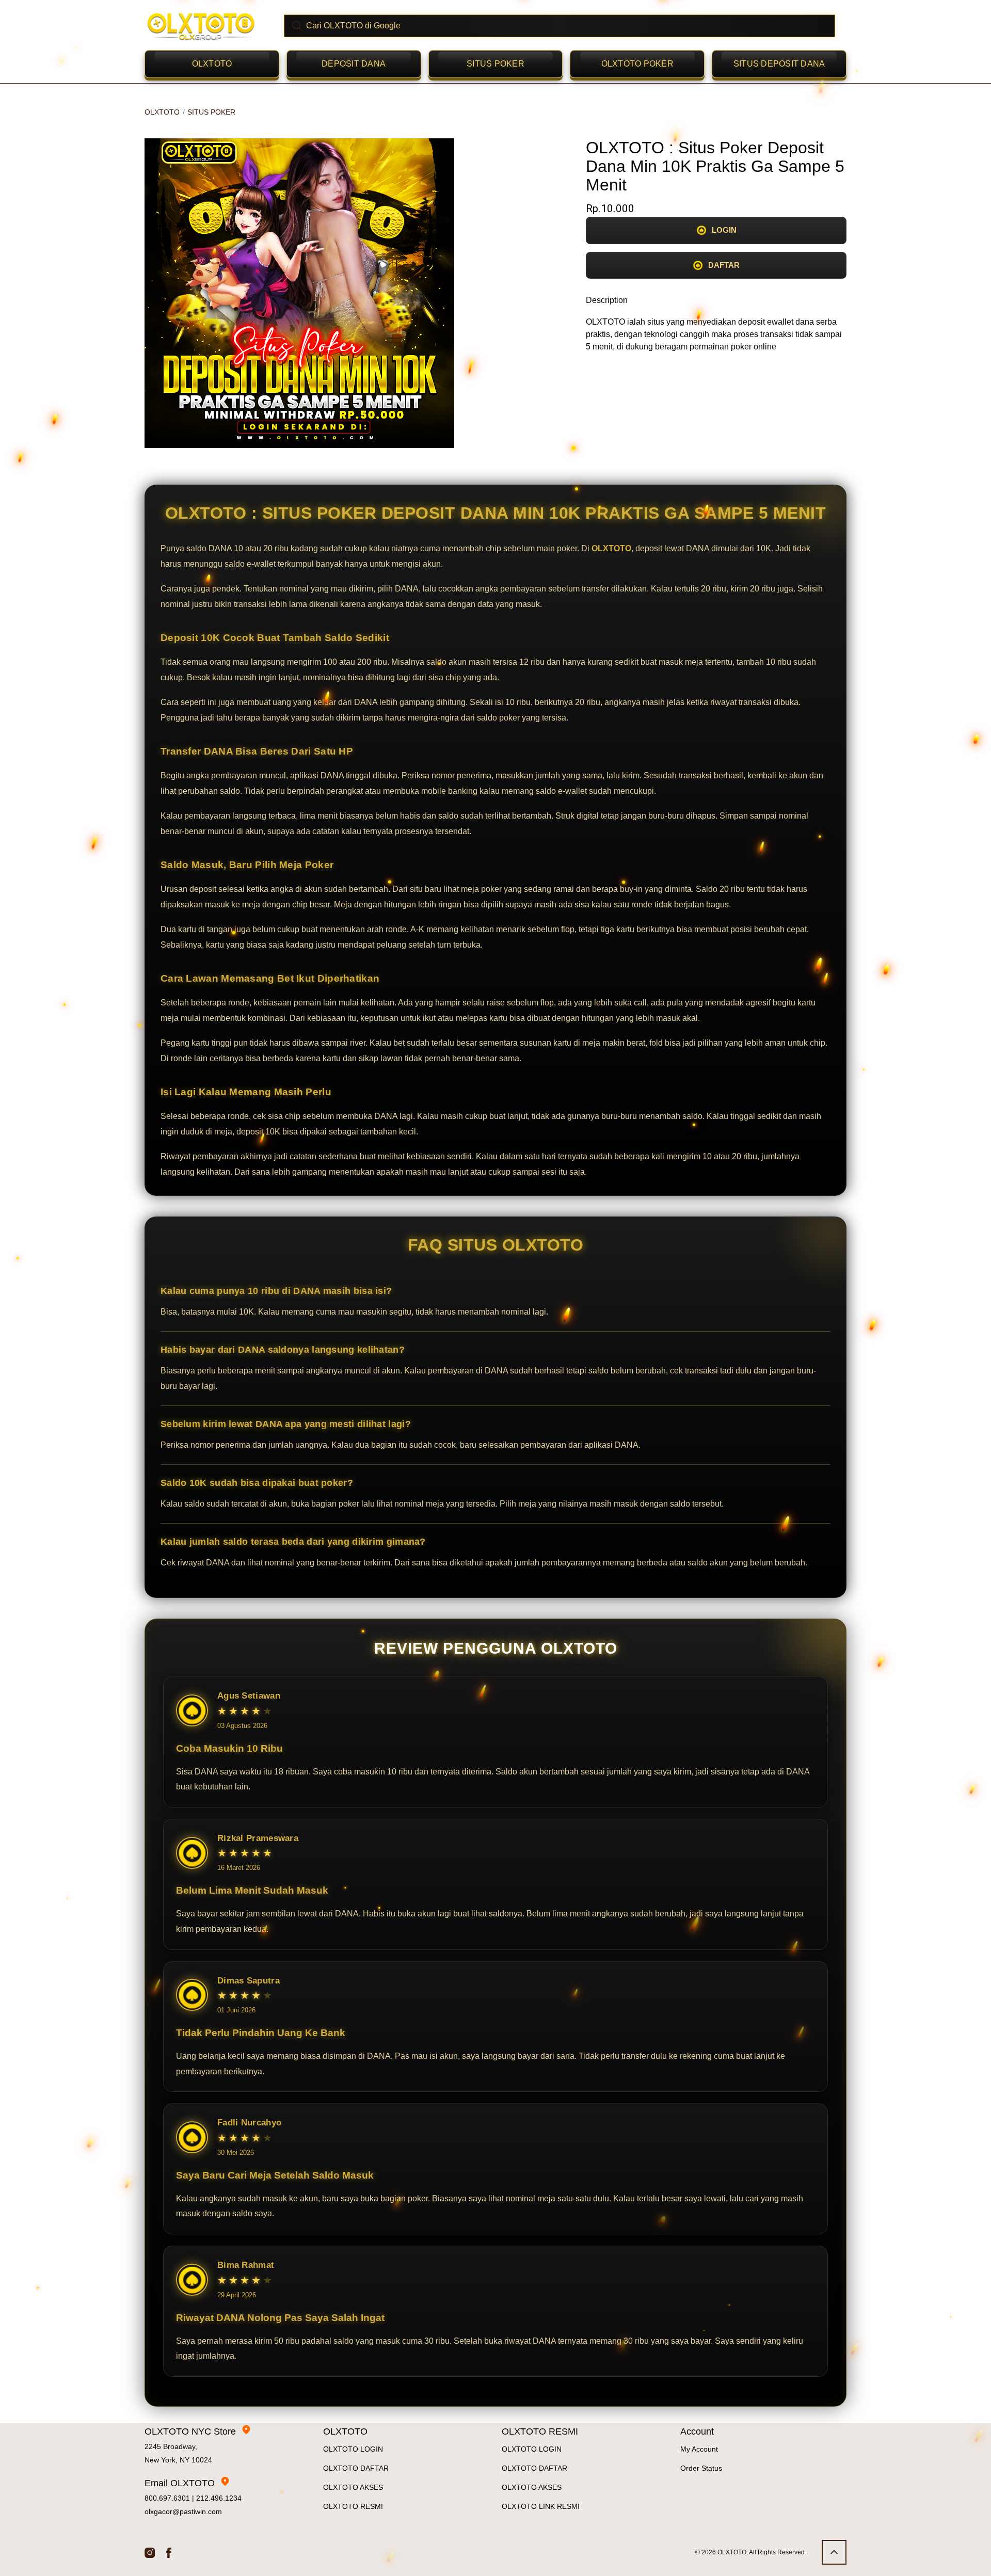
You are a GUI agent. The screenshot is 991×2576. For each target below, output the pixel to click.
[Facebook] (169, 2552)
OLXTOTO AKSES (353, 2487)
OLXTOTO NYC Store (190, 2431)
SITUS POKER (495, 64)
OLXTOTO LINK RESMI (541, 2506)
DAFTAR (724, 265)
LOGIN (724, 230)
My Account (699, 2449)
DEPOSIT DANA (354, 64)
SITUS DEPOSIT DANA (779, 64)
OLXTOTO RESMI (353, 2506)
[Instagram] (150, 2552)
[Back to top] (834, 2552)
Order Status (701, 2468)
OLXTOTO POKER (637, 64)
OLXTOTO (212, 64)
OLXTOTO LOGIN (353, 2449)
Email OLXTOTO (180, 2483)
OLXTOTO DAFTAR (356, 2468)
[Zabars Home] (201, 26)
